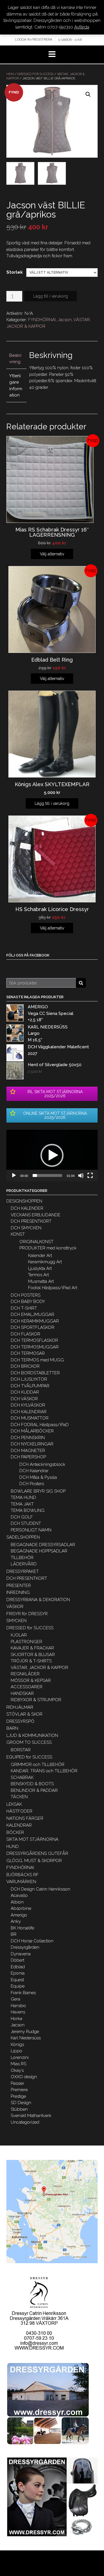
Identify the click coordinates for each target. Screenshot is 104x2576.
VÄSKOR (15, 1607)
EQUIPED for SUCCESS (29, 1757)
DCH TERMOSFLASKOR (34, 1340)
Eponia (18, 1973)
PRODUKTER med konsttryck (48, 1248)
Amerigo (19, 1915)
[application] (52, 1155)
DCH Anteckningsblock (42, 1464)
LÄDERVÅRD (24, 1564)
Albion (17, 1902)
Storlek (15, 272)
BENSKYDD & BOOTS (32, 1784)
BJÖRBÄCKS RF (23, 1875)
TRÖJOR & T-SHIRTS (31, 1661)
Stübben (19, 2109)
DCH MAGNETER (28, 1451)
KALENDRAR (19, 1825)
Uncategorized (25, 2122)
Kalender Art (40, 1255)
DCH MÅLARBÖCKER (32, 1431)
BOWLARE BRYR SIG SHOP (38, 1491)
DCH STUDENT (26, 1523)
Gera (15, 1999)
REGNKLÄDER (25, 1674)
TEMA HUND (23, 1497)
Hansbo (18, 2006)
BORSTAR (21, 1750)
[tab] (16, 359)
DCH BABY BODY (28, 1302)
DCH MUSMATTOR (30, 1418)
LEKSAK (14, 1804)
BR (14, 1934)
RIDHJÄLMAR (20, 1707)
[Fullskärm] (90, 1175)
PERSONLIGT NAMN (31, 1530)
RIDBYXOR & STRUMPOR (36, 1700)
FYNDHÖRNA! (42, 320)
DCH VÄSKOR (24, 1399)
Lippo (16, 2051)
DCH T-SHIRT (24, 1308)
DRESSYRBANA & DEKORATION (38, 1600)
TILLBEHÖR (22, 1558)
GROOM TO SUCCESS (29, 1742)
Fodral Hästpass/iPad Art (53, 1288)
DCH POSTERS (26, 1295)
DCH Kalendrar (34, 1471)
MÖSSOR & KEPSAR (31, 1681)
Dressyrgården (25, 1947)
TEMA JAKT (22, 1504)
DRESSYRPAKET (23, 1571)
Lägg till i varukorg (51, 296)
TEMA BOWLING (28, 1510)
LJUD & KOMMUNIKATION (32, 1735)
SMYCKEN (16, 1621)
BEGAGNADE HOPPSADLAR (39, 1551)
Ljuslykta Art (40, 1268)
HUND (13, 1847)
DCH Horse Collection (32, 1941)
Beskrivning (15, 359)
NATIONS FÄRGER (25, 1818)
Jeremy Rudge (25, 2032)
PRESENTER (19, 1586)
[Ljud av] (81, 1175)
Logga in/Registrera (34, 39)
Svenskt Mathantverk (31, 2116)
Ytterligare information (16, 386)
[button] (52, 1155)
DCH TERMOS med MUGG (37, 1360)
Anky (16, 1921)
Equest (17, 1980)
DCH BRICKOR (25, 1366)
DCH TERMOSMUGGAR (35, 1347)
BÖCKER (15, 1832)
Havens (18, 2012)
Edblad (18, 1967)
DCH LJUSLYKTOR (29, 1379)
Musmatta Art (41, 1281)
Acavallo (19, 1895)
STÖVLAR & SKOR (24, 1714)
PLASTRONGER (26, 1642)
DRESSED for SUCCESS (35, 74)
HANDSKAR (22, 1693)
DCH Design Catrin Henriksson (40, 1889)
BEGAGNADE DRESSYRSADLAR (43, 1545)
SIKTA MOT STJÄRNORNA (32, 1839)
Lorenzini (20, 2057)
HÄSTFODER (19, 1811)
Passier (17, 2083)
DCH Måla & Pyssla (38, 1477)
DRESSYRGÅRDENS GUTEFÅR (37, 1853)
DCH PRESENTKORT (31, 1221)
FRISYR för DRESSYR (27, 1614)
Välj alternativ (52, 554)
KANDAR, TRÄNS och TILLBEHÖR (44, 1771)
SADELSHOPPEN (23, 1537)
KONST (18, 1234)
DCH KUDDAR (25, 1392)
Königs (17, 2045)
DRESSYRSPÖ (20, 1721)
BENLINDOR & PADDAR (34, 1790)
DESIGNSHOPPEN (24, 1201)
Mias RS (18, 2064)
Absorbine (21, 1908)
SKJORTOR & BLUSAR (33, 1655)
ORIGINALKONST (36, 1242)
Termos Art (38, 1275)
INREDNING (18, 1592)
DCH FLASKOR (25, 1334)
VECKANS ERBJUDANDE (36, 1215)
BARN (12, 1728)
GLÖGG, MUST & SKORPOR (34, 1861)
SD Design (21, 2103)
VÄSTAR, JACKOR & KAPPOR (39, 1668)
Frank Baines (23, 1993)
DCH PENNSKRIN (28, 1438)
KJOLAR (19, 1635)
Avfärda (82, 27)
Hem (10, 74)
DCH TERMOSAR (28, 1353)
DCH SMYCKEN (26, 1228)
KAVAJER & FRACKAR (32, 1648)
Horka (16, 2019)
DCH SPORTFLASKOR (32, 1327)
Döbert (17, 1960)
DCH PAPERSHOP (28, 1457)
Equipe (18, 1986)
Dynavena (21, 1954)
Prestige (18, 2096)
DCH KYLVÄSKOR (28, 1405)
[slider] (47, 1175)
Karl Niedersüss (26, 2038)
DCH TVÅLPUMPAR (30, 1386)
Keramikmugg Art (45, 1262)
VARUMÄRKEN (21, 1882)
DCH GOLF (22, 1517)
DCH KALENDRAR (29, 1412)
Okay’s (17, 2070)
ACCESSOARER (27, 1687)
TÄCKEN (19, 1797)
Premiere (19, 2090)
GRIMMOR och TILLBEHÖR (38, 1765)
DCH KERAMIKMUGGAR (35, 1321)
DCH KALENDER (27, 1208)
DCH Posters (32, 1484)
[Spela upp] (14, 1175)
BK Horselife (22, 1928)
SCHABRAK (22, 1777)
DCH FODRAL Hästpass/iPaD (40, 1425)
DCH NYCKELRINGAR (32, 1444)
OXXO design (24, 2077)
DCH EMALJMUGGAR (32, 1314)
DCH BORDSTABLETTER (35, 1373)
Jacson (65, 320)
